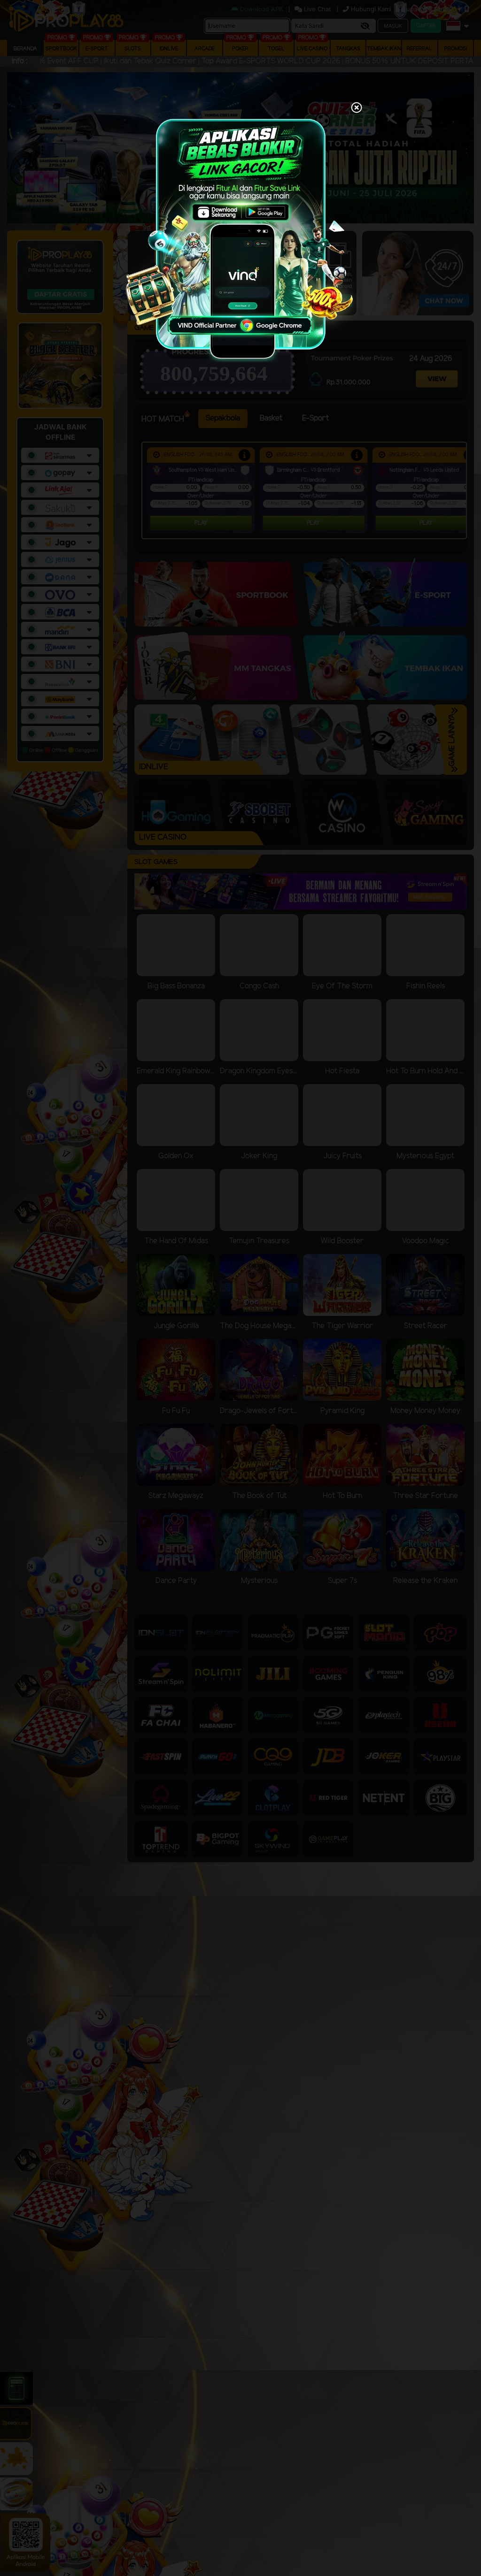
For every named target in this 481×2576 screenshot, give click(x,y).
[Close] (357, 108)
